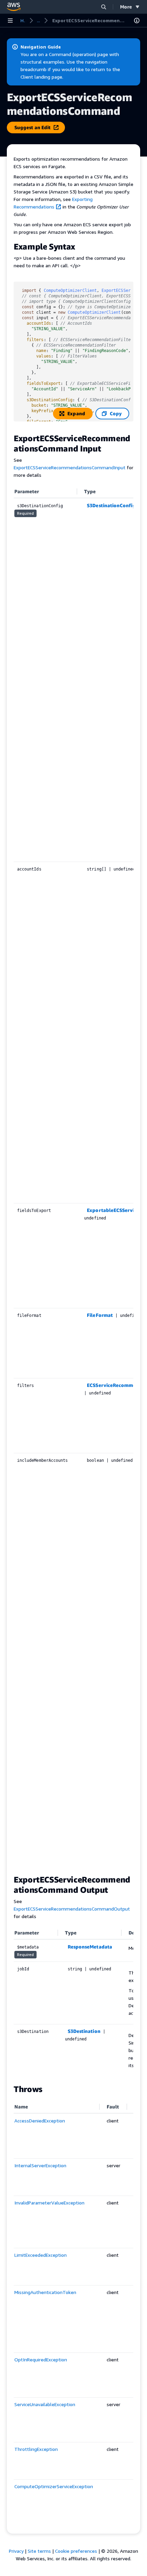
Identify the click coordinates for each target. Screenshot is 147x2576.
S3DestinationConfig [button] (111, 505)
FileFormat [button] (100, 1315)
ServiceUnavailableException (45, 2404)
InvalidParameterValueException (49, 2203)
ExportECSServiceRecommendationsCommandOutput (72, 1909)
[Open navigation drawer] (10, 21)
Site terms (39, 2551)
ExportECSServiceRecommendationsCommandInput (70, 467)
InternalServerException (40, 2165)
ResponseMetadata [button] (90, 1947)
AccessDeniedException (40, 2121)
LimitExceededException (41, 2255)
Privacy (16, 2551)
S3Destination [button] (84, 2031)
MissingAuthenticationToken (45, 2292)
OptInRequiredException (41, 2359)
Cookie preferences (76, 2551)
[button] (104, 7)
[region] (73, 1176)
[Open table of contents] (137, 21)
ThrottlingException (36, 2449)
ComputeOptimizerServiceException (54, 2486)
